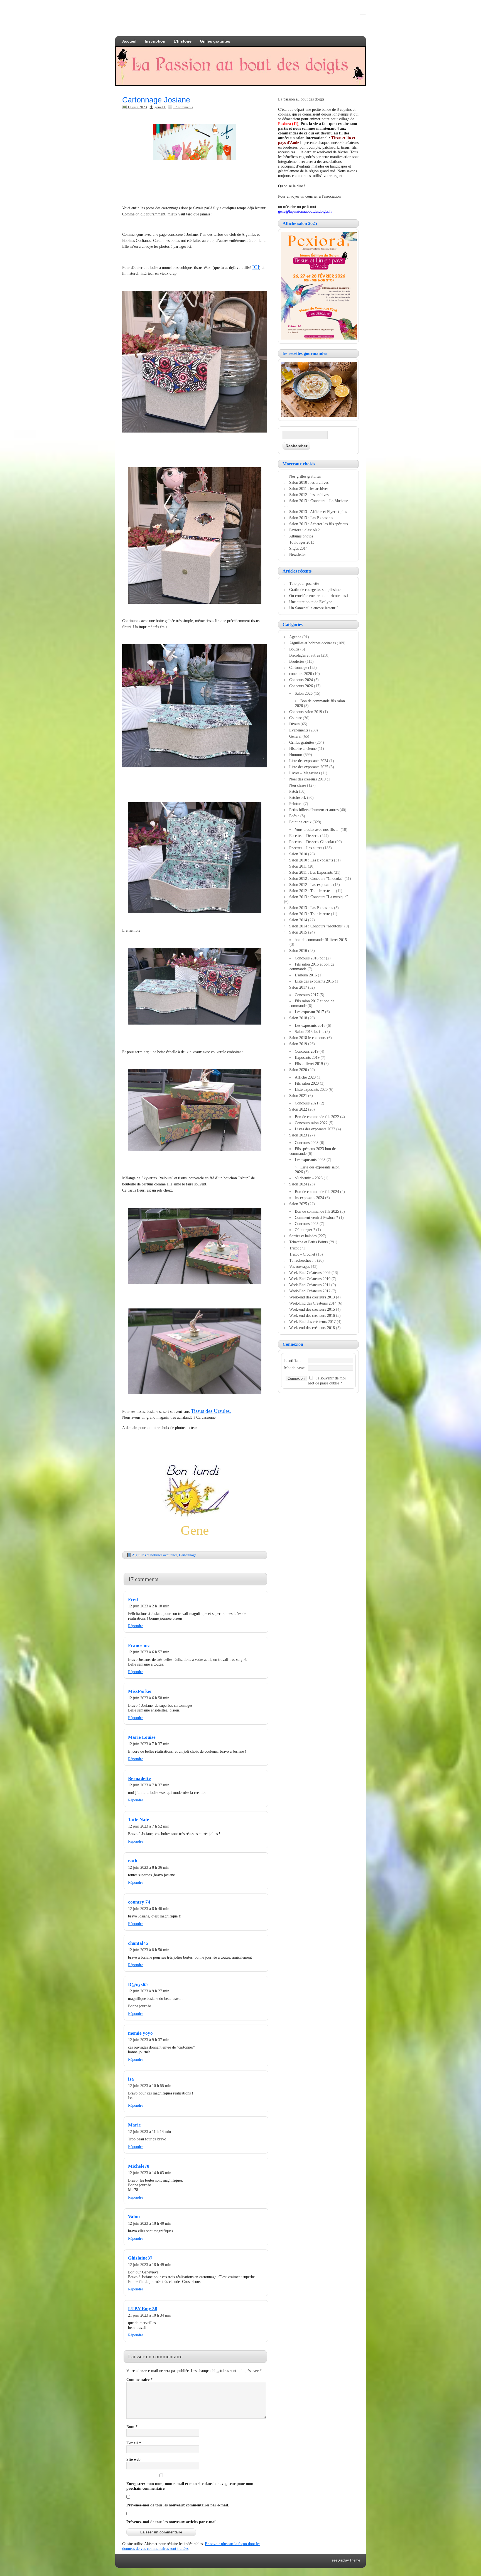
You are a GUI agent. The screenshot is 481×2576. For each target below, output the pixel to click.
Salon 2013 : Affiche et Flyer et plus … (321, 512)
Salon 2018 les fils (309, 1032)
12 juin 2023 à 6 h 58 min (149, 1698)
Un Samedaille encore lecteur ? (314, 608)
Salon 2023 (298, 1135)
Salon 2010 (298, 854)
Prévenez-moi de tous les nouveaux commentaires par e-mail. (178, 2505)
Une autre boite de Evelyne (311, 602)
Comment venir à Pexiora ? (316, 1217)
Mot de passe (294, 1368)
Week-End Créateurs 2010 (310, 1279)
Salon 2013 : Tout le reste (310, 914)
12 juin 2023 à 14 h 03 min (150, 2173)
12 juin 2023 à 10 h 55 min (150, 2086)
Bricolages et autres (305, 655)
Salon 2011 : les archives (309, 488)
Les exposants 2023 (310, 1160)
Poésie (294, 816)
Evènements (299, 730)
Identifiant (292, 1361)
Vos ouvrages (300, 1266)
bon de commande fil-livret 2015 (321, 940)
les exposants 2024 (309, 1198)
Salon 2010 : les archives (309, 482)
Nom (132, 2427)
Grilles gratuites (215, 41)
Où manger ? (305, 1230)
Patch (294, 791)
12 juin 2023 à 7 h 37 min (149, 1744)
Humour (296, 755)
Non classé (298, 785)
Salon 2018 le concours (308, 1038)
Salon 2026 (304, 693)
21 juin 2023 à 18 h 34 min (150, 2315)
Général (295, 736)
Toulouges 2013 (302, 542)
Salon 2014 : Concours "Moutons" (316, 926)
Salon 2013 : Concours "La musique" (319, 897)
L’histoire (183, 41)
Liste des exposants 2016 (314, 981)
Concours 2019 (307, 1051)
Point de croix (300, 822)
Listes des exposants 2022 (315, 1129)
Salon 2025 (298, 1204)
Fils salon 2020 (307, 1083)
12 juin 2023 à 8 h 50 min (149, 1950)
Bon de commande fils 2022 (317, 1117)
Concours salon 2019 (306, 712)
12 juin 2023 (137, 107)
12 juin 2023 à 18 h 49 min (150, 2265)
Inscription (155, 41)
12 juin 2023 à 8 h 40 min (149, 1909)
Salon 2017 (298, 987)
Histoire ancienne (303, 748)
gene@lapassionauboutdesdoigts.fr (305, 211)
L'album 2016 (306, 975)
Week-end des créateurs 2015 (312, 1309)
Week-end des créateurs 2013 (312, 1297)
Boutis (294, 649)
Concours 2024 (301, 680)
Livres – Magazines (305, 773)
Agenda (295, 637)
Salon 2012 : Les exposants (311, 885)
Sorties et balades (303, 1236)
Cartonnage (188, 1555)
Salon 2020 (298, 1070)
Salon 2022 (298, 1109)
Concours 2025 (307, 1224)
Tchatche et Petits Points (308, 1242)
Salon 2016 (298, 951)
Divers (294, 724)
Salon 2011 (298, 866)
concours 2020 (301, 674)
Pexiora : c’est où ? (304, 530)
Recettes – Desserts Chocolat (312, 842)
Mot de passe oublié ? (325, 1383)
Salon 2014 (298, 920)
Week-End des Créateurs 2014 (313, 1303)
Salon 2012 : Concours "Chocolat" (316, 878)
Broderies (297, 661)
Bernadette (139, 1778)
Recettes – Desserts (304, 836)
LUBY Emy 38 (143, 2309)
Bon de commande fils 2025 (317, 1211)
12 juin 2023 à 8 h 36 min (149, 1867)
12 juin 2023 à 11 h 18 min (149, 2131)
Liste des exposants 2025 (309, 767)
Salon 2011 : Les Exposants (311, 872)
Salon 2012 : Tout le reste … (312, 891)
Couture (295, 718)
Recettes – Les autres (306, 848)
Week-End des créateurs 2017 (312, 1322)
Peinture (296, 804)
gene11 (160, 107)
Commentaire (139, 2379)
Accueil (129, 41)
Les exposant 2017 (309, 1012)
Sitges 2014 (298, 548)
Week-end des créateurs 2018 (312, 1328)
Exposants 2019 (307, 1057)
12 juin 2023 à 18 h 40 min (150, 2223)
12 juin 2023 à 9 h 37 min (149, 2040)
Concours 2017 (307, 995)
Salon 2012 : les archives (309, 495)
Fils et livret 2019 (309, 1064)
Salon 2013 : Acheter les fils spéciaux (319, 524)
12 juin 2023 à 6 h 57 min (149, 1652)
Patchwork (298, 797)
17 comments (183, 107)
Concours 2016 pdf (310, 958)
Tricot (294, 1248)
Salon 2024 (298, 1184)
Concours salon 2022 (311, 1123)
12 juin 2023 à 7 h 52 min (149, 1826)
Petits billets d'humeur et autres (314, 810)
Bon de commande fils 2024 (317, 1192)
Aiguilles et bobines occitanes (155, 1555)
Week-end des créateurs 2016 (312, 1315)
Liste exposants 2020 (311, 1089)
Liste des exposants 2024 (309, 761)
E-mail (134, 2443)
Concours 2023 (307, 1143)
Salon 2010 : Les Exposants (311, 860)
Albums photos (301, 536)
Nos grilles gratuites (305, 476)
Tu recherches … (303, 1260)
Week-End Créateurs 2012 (310, 1291)
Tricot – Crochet (302, 1254)
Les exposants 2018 (310, 1025)
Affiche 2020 (305, 1077)
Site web (133, 2459)
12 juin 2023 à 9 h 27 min (149, 1991)
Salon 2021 (298, 1096)
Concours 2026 (301, 686)
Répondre (136, 1626)
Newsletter (298, 554)
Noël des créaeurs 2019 (307, 779)
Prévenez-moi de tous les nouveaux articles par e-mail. (172, 2522)
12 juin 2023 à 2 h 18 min (149, 1606)
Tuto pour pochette (304, 583)
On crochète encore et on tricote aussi (319, 596)
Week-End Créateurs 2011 (310, 1285)
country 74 (139, 1902)
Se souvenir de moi (331, 1378)
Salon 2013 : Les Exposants (311, 518)
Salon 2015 (298, 932)
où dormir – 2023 (309, 1178)
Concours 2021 (307, 1103)
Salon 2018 (298, 1018)
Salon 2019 (298, 1044)
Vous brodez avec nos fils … (317, 829)
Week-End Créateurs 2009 (310, 1273)
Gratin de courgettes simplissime (315, 590)
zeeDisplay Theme (346, 2560)
